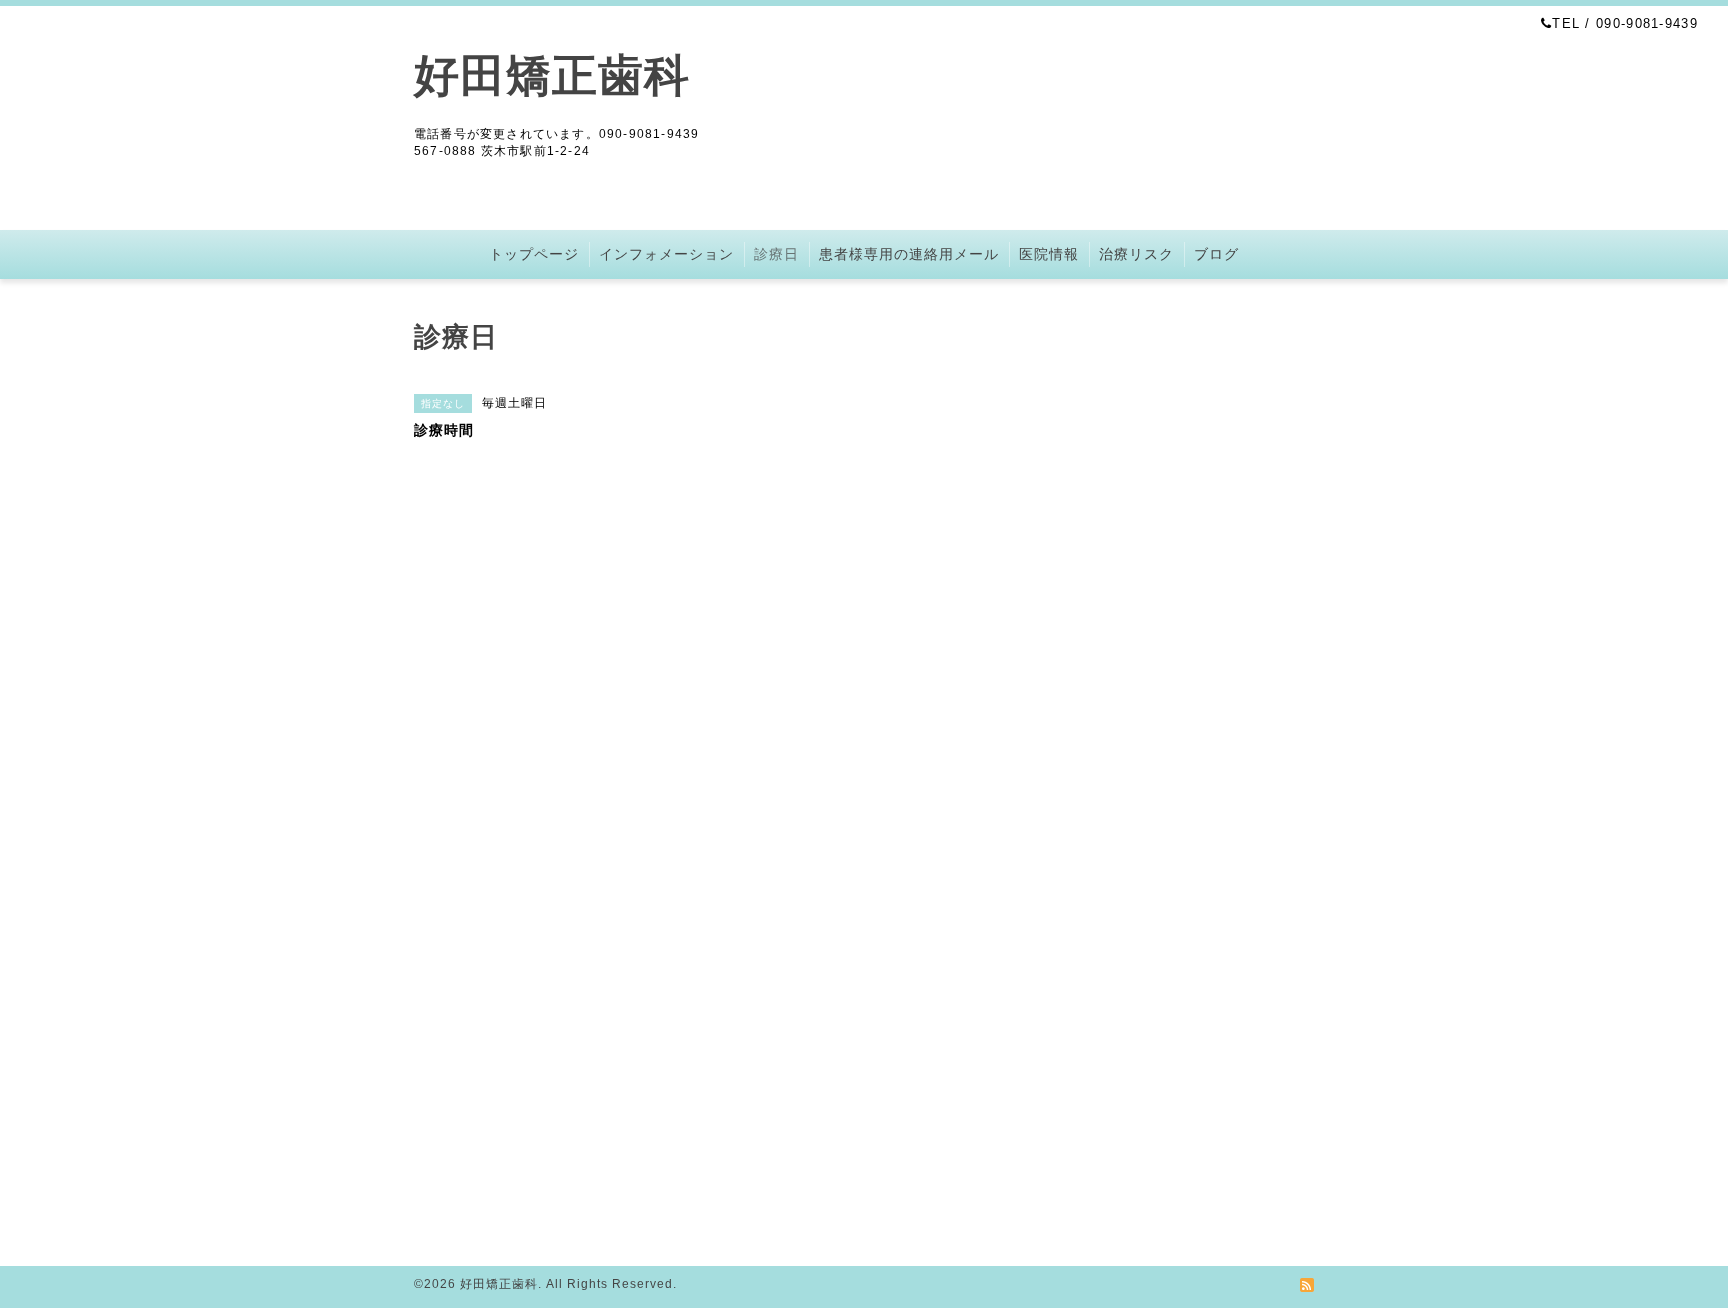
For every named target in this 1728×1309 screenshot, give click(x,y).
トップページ (534, 254)
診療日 (776, 254)
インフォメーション (666, 254)
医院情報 (1049, 254)
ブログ (1216, 254)
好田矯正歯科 (552, 75)
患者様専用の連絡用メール (909, 254)
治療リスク (1136, 254)
